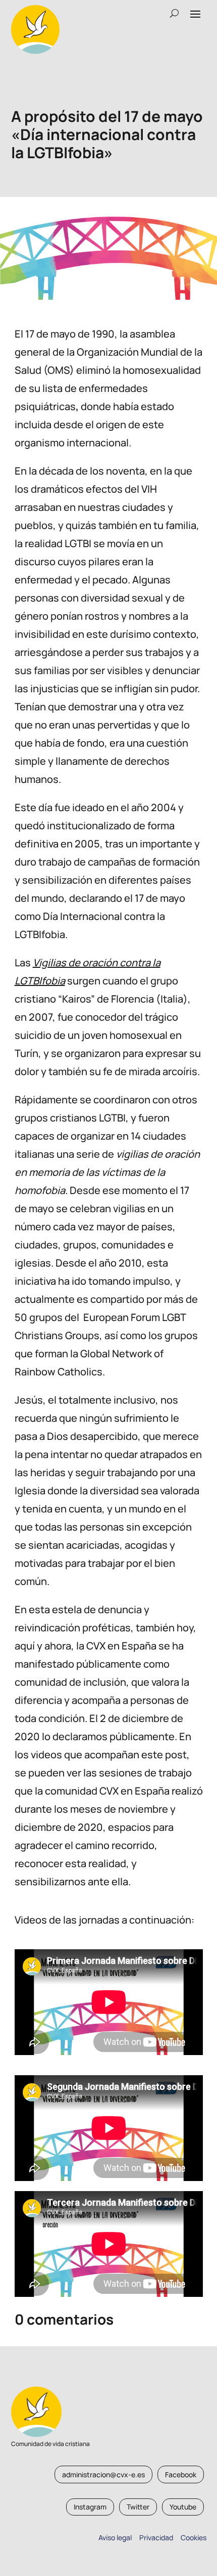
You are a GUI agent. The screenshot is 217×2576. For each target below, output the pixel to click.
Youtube (183, 2507)
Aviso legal (115, 2537)
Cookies (194, 2537)
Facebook (181, 2474)
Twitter (138, 2507)
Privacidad (155, 2537)
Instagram (90, 2507)
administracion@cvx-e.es (103, 2474)
